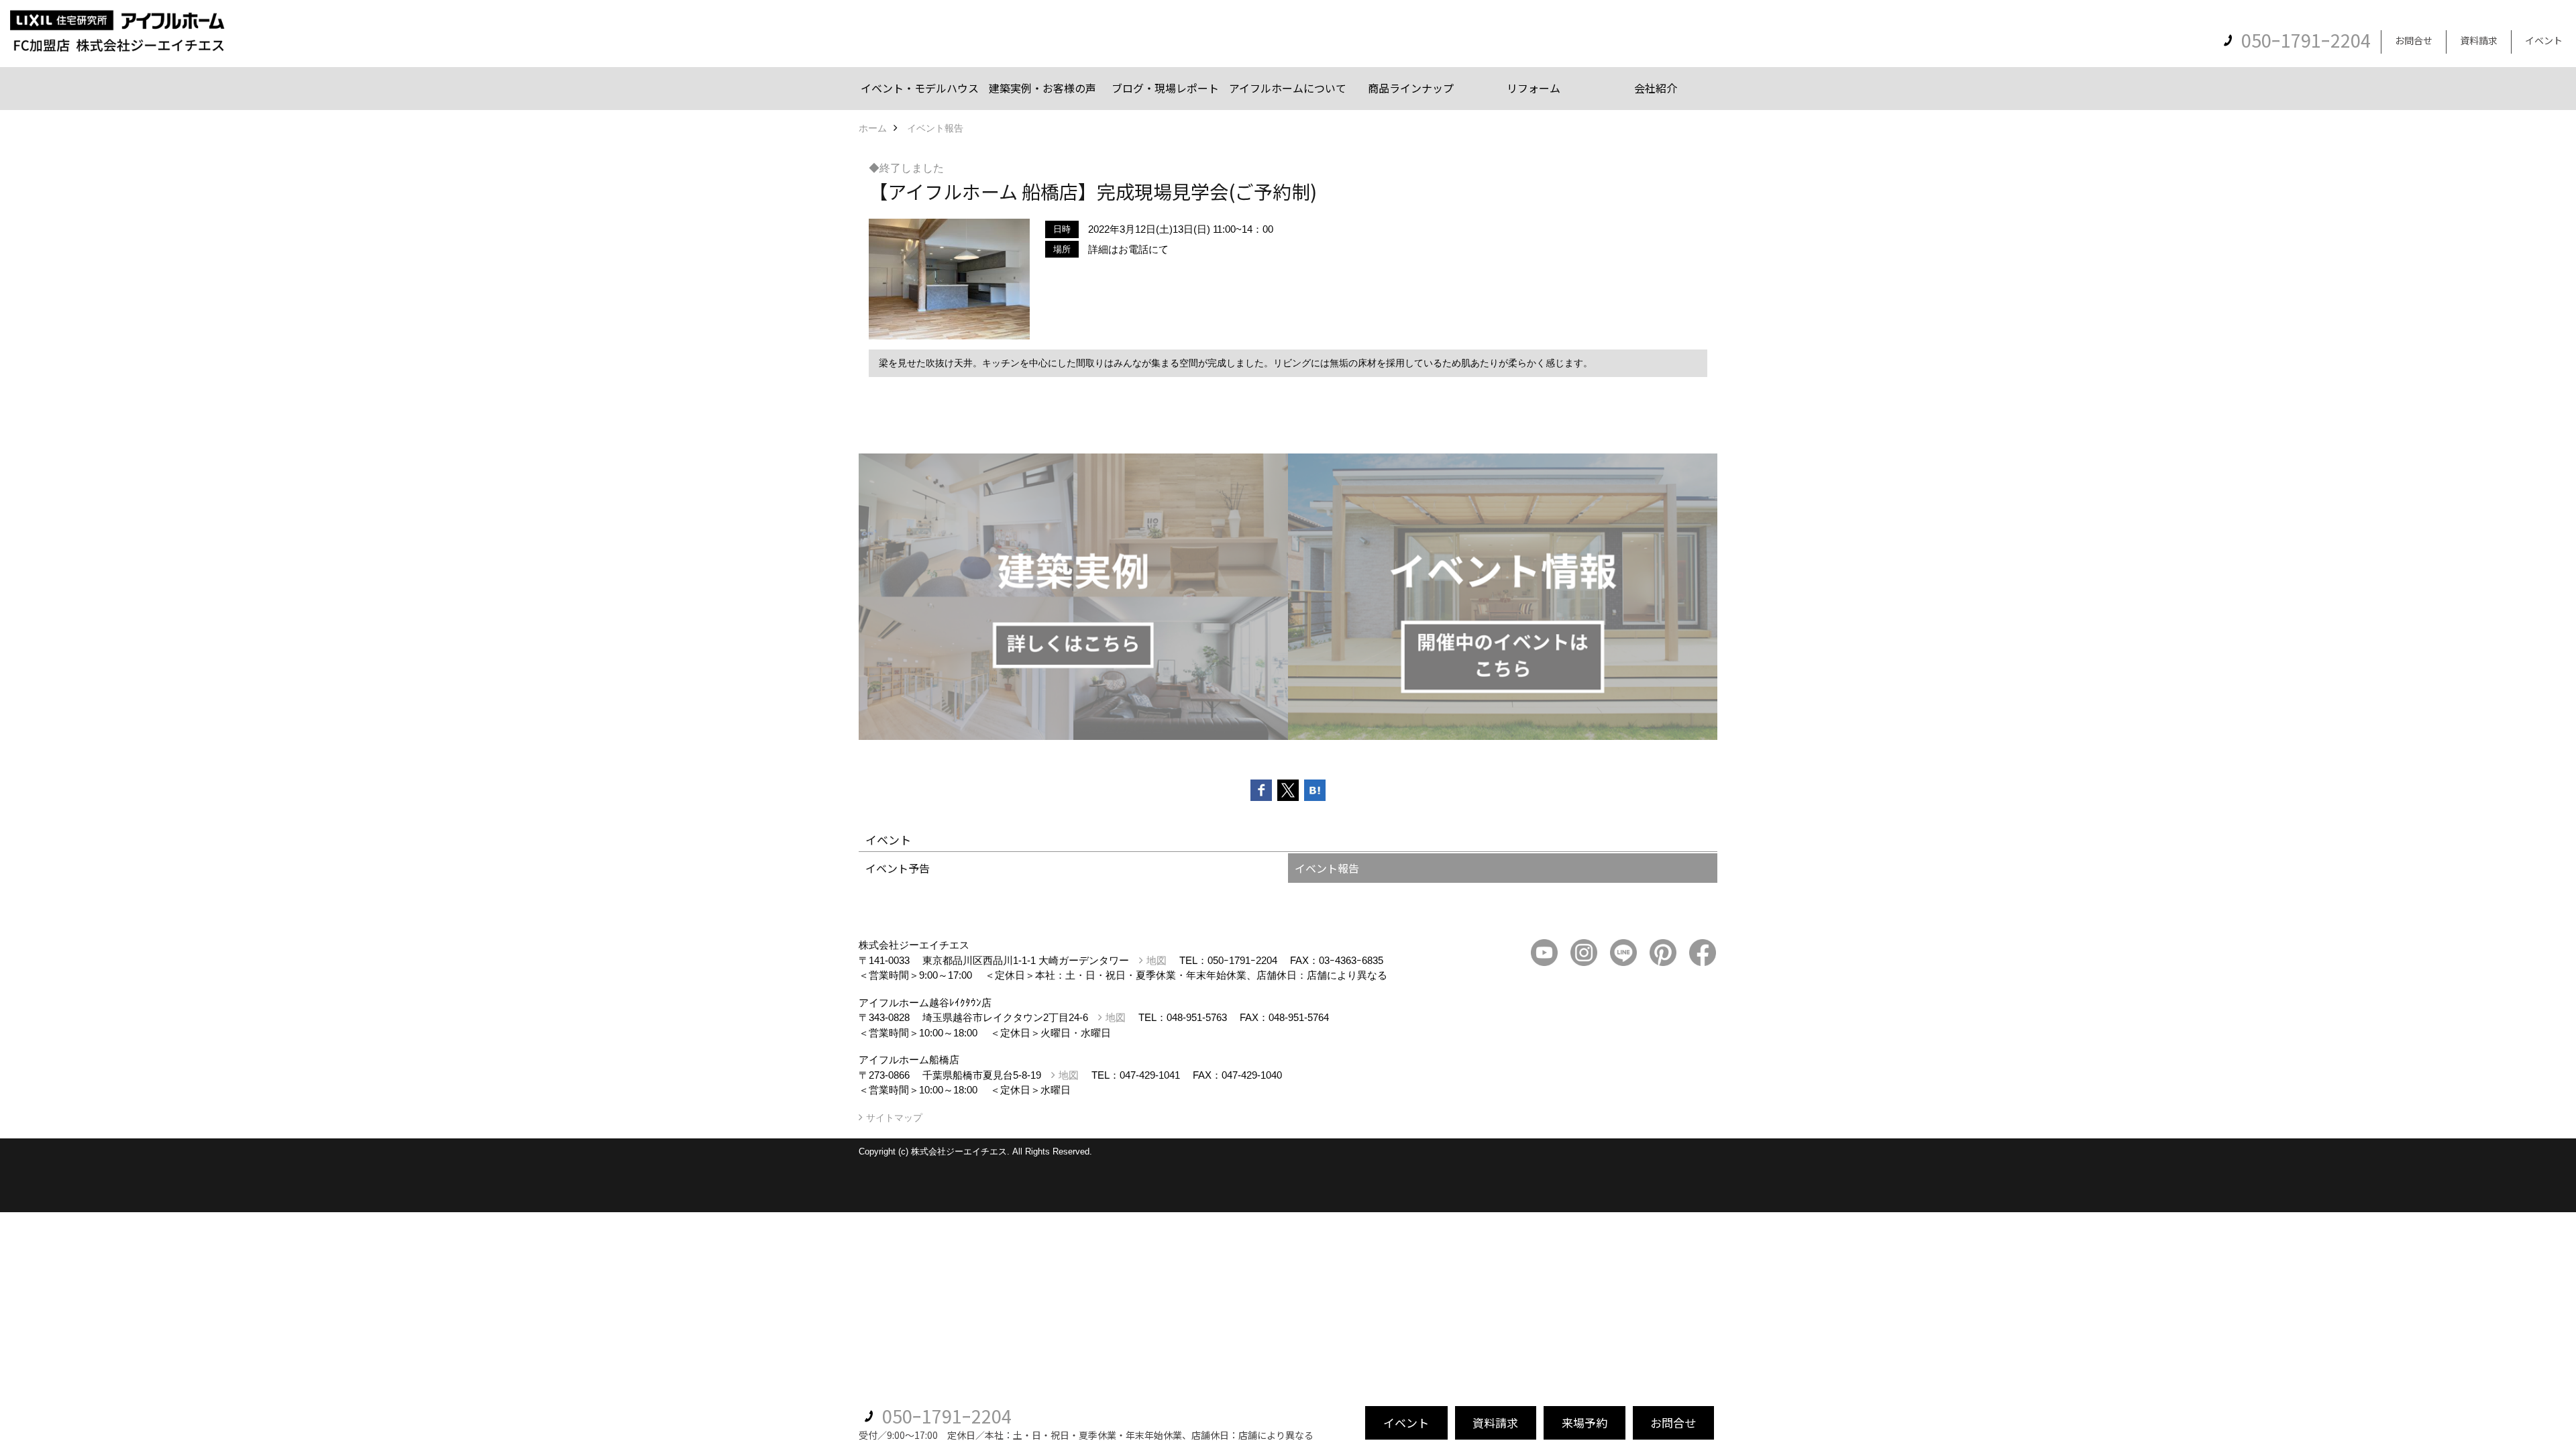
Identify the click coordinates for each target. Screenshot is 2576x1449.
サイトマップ (894, 1118)
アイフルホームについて (1288, 88)
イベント (2544, 40)
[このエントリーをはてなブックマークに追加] (1315, 790)
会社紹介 (1656, 88)
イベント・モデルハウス (920, 88)
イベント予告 (898, 868)
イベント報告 (1327, 868)
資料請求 (2479, 40)
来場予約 (1585, 1423)
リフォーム (1534, 88)
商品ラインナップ (1411, 88)
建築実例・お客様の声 (1042, 88)
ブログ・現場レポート (1165, 88)
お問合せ (2414, 40)
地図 (1157, 960)
